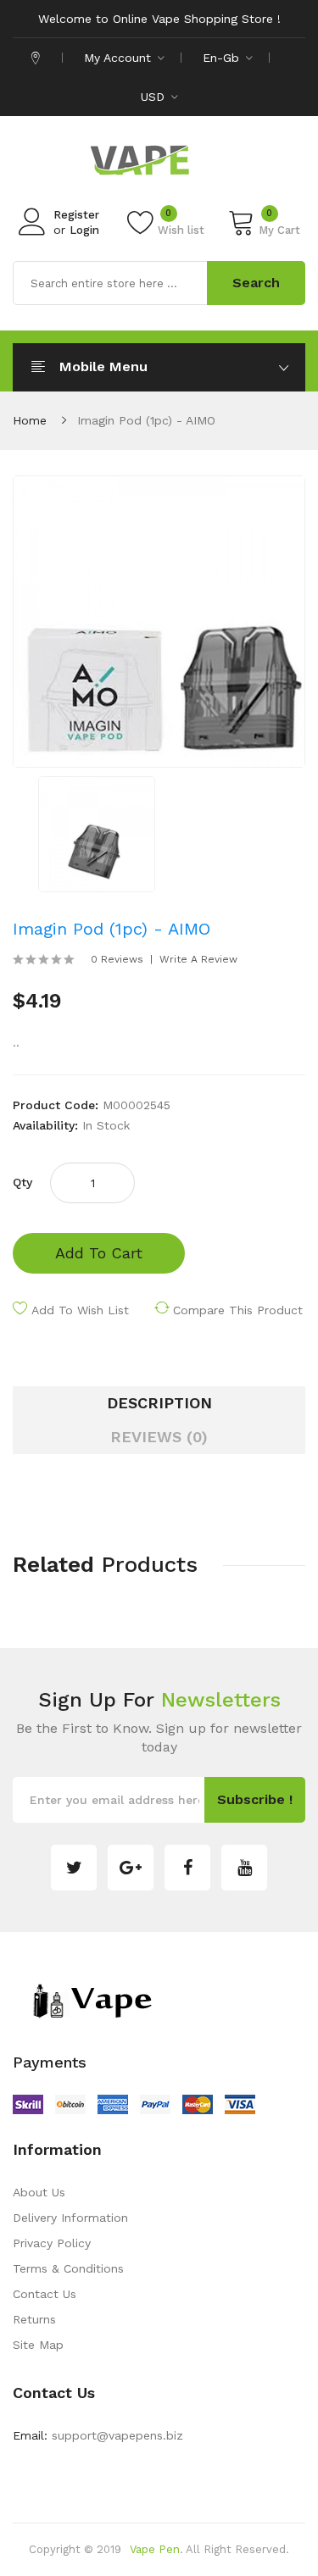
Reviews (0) (159, 1437)
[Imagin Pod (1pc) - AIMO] (97, 833)
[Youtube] (244, 1868)
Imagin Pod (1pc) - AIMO (146, 420)
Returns (34, 2319)
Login (84, 230)
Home (30, 420)
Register (76, 215)
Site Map (38, 2345)
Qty (22, 1182)
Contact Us (45, 2294)
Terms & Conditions (68, 2268)
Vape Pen (155, 2549)
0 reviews (117, 959)
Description (159, 1403)
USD (155, 97)
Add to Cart (99, 1253)
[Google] (131, 1868)
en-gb (223, 58)
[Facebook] (187, 1868)
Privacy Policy (52, 2243)
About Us (39, 2192)
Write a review (198, 959)
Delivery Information (70, 2218)
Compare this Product (238, 1310)
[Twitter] (74, 1868)
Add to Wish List (80, 1310)
